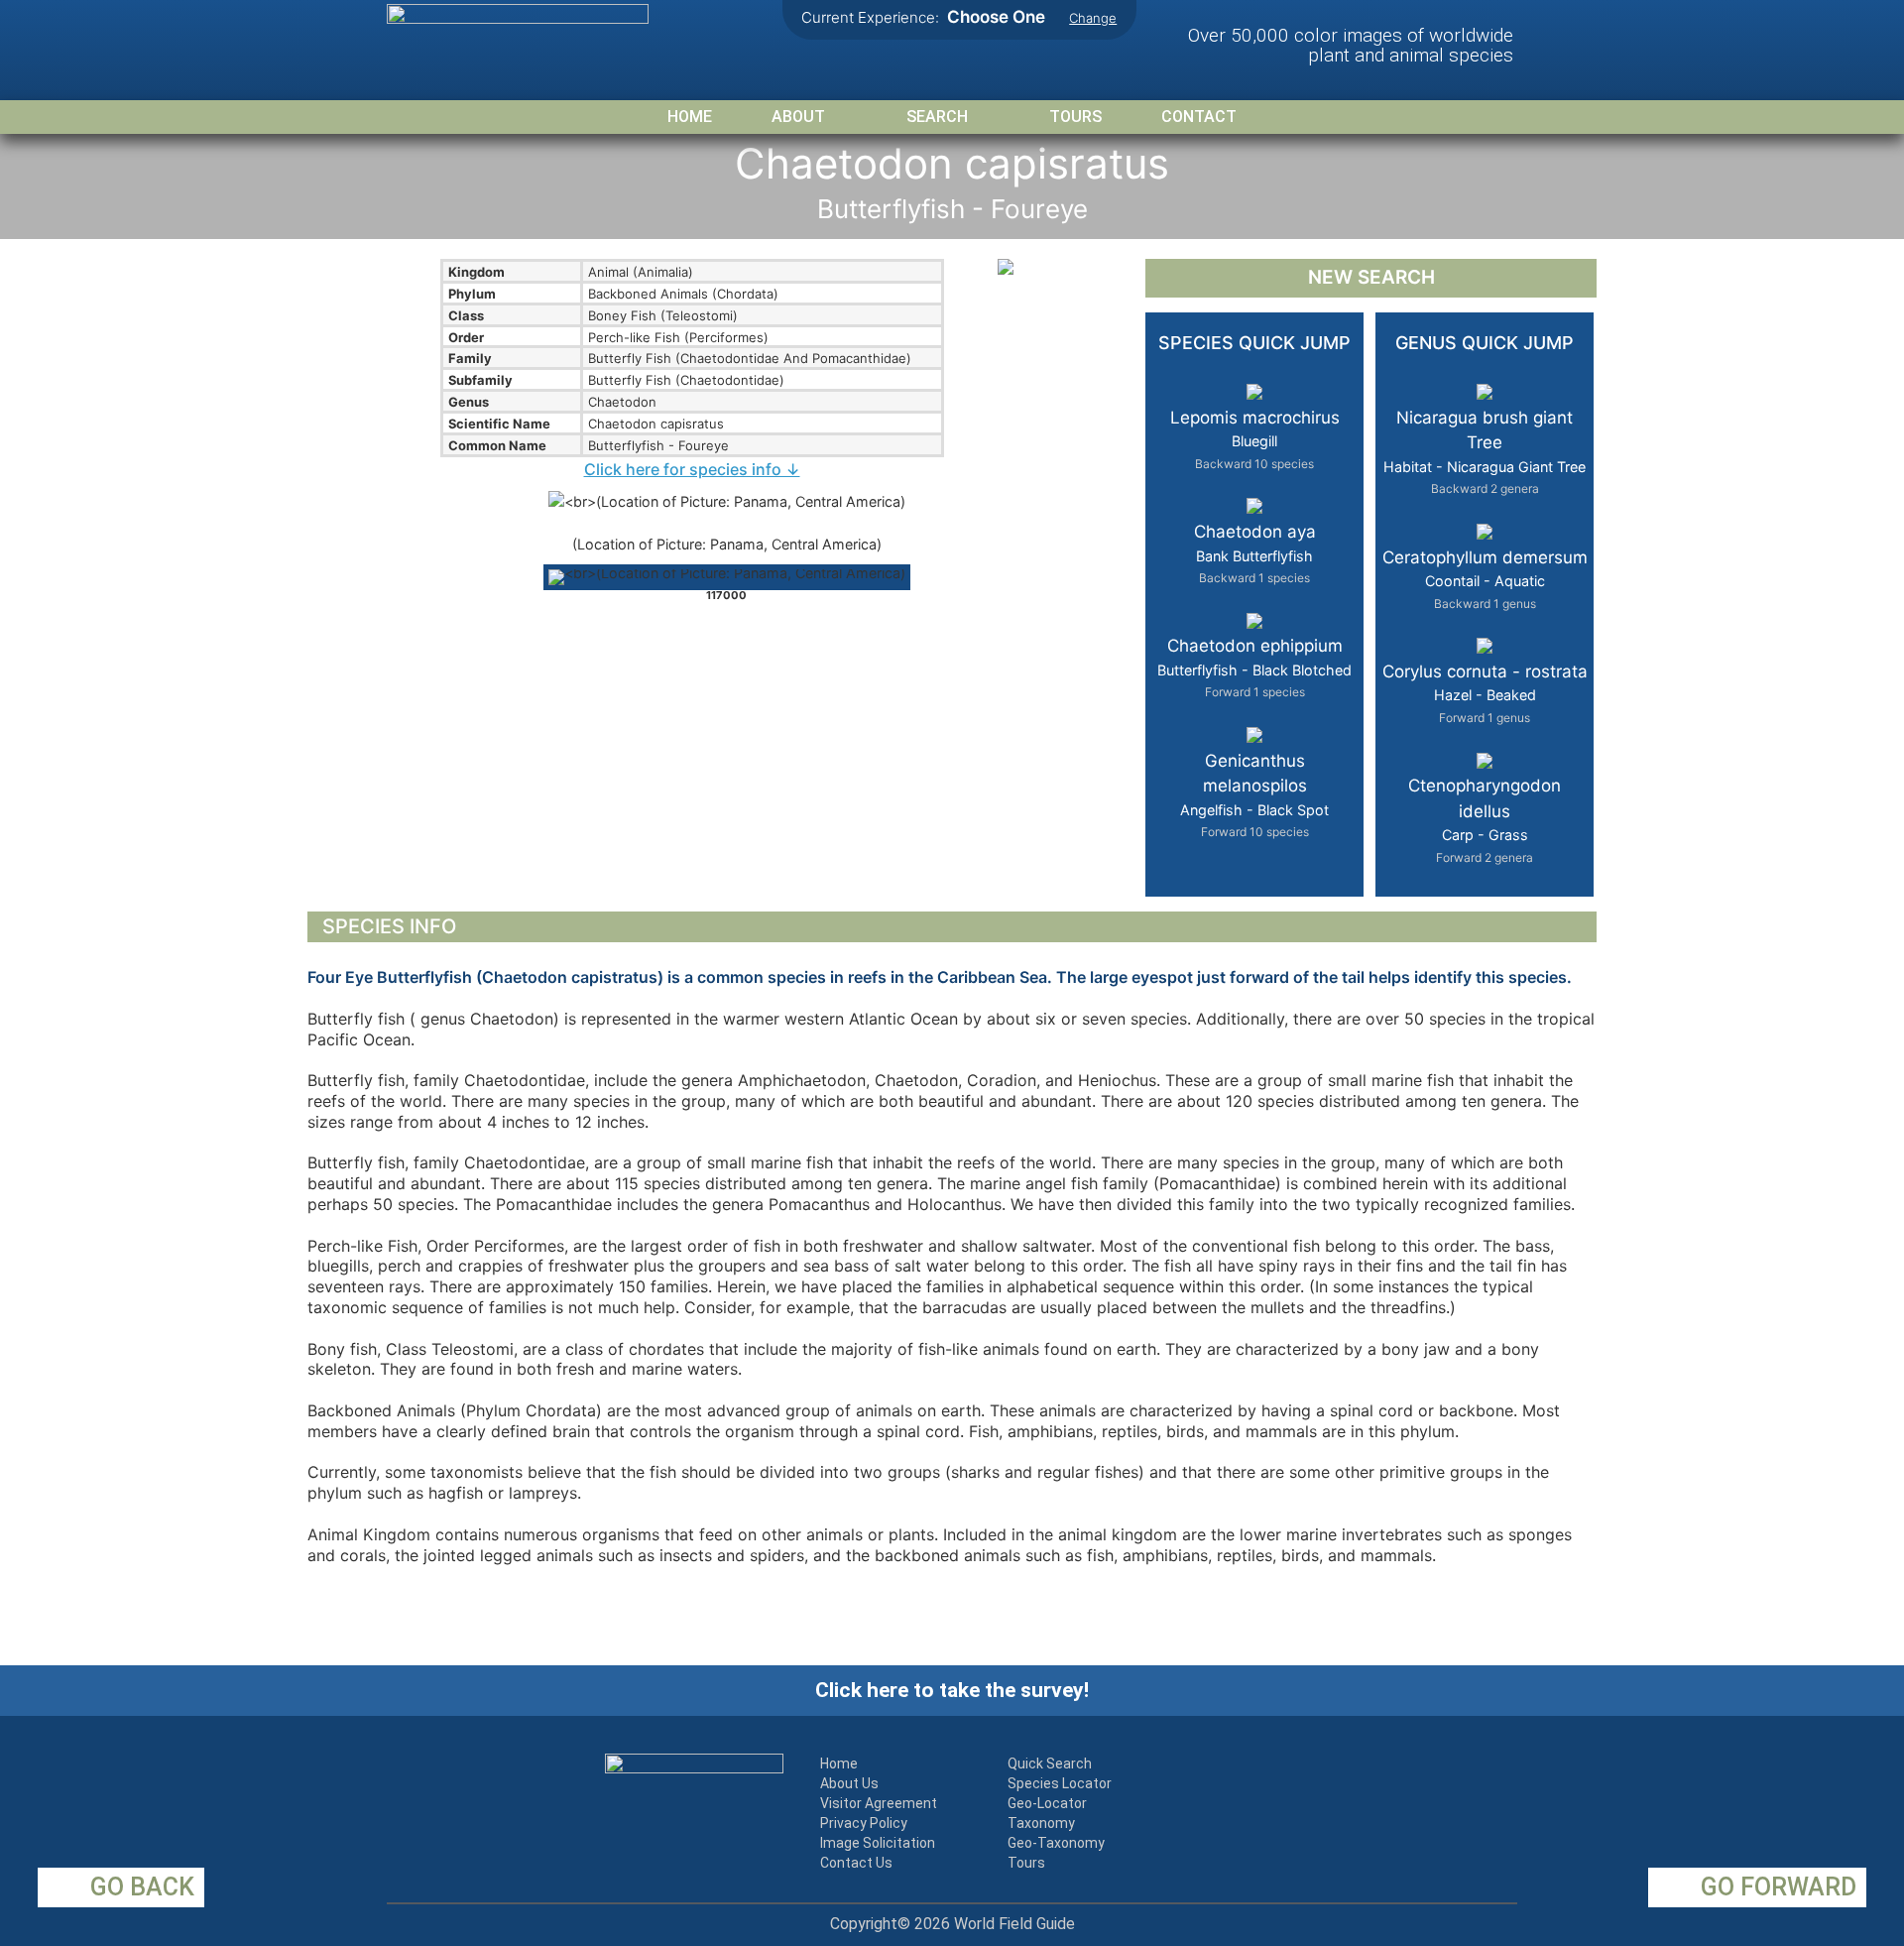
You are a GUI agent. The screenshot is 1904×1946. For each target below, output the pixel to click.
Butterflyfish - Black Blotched (1254, 668)
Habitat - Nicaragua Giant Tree (1485, 452)
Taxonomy (1041, 1823)
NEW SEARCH (1371, 277)
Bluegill (1255, 439)
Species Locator (1060, 1783)
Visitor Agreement (879, 1803)
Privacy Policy (864, 1823)
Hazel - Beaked (1485, 693)
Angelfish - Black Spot (1254, 795)
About (798, 117)
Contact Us (856, 1863)
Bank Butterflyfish (1255, 553)
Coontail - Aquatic (1485, 579)
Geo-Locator (1047, 1803)
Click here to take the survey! (952, 1690)
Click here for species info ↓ (692, 469)
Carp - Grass (1485, 820)
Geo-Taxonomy (1056, 1843)
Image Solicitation (878, 1843)
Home (690, 117)
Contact (1199, 117)
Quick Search (1050, 1764)
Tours (1075, 117)
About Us (849, 1783)
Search (937, 117)
